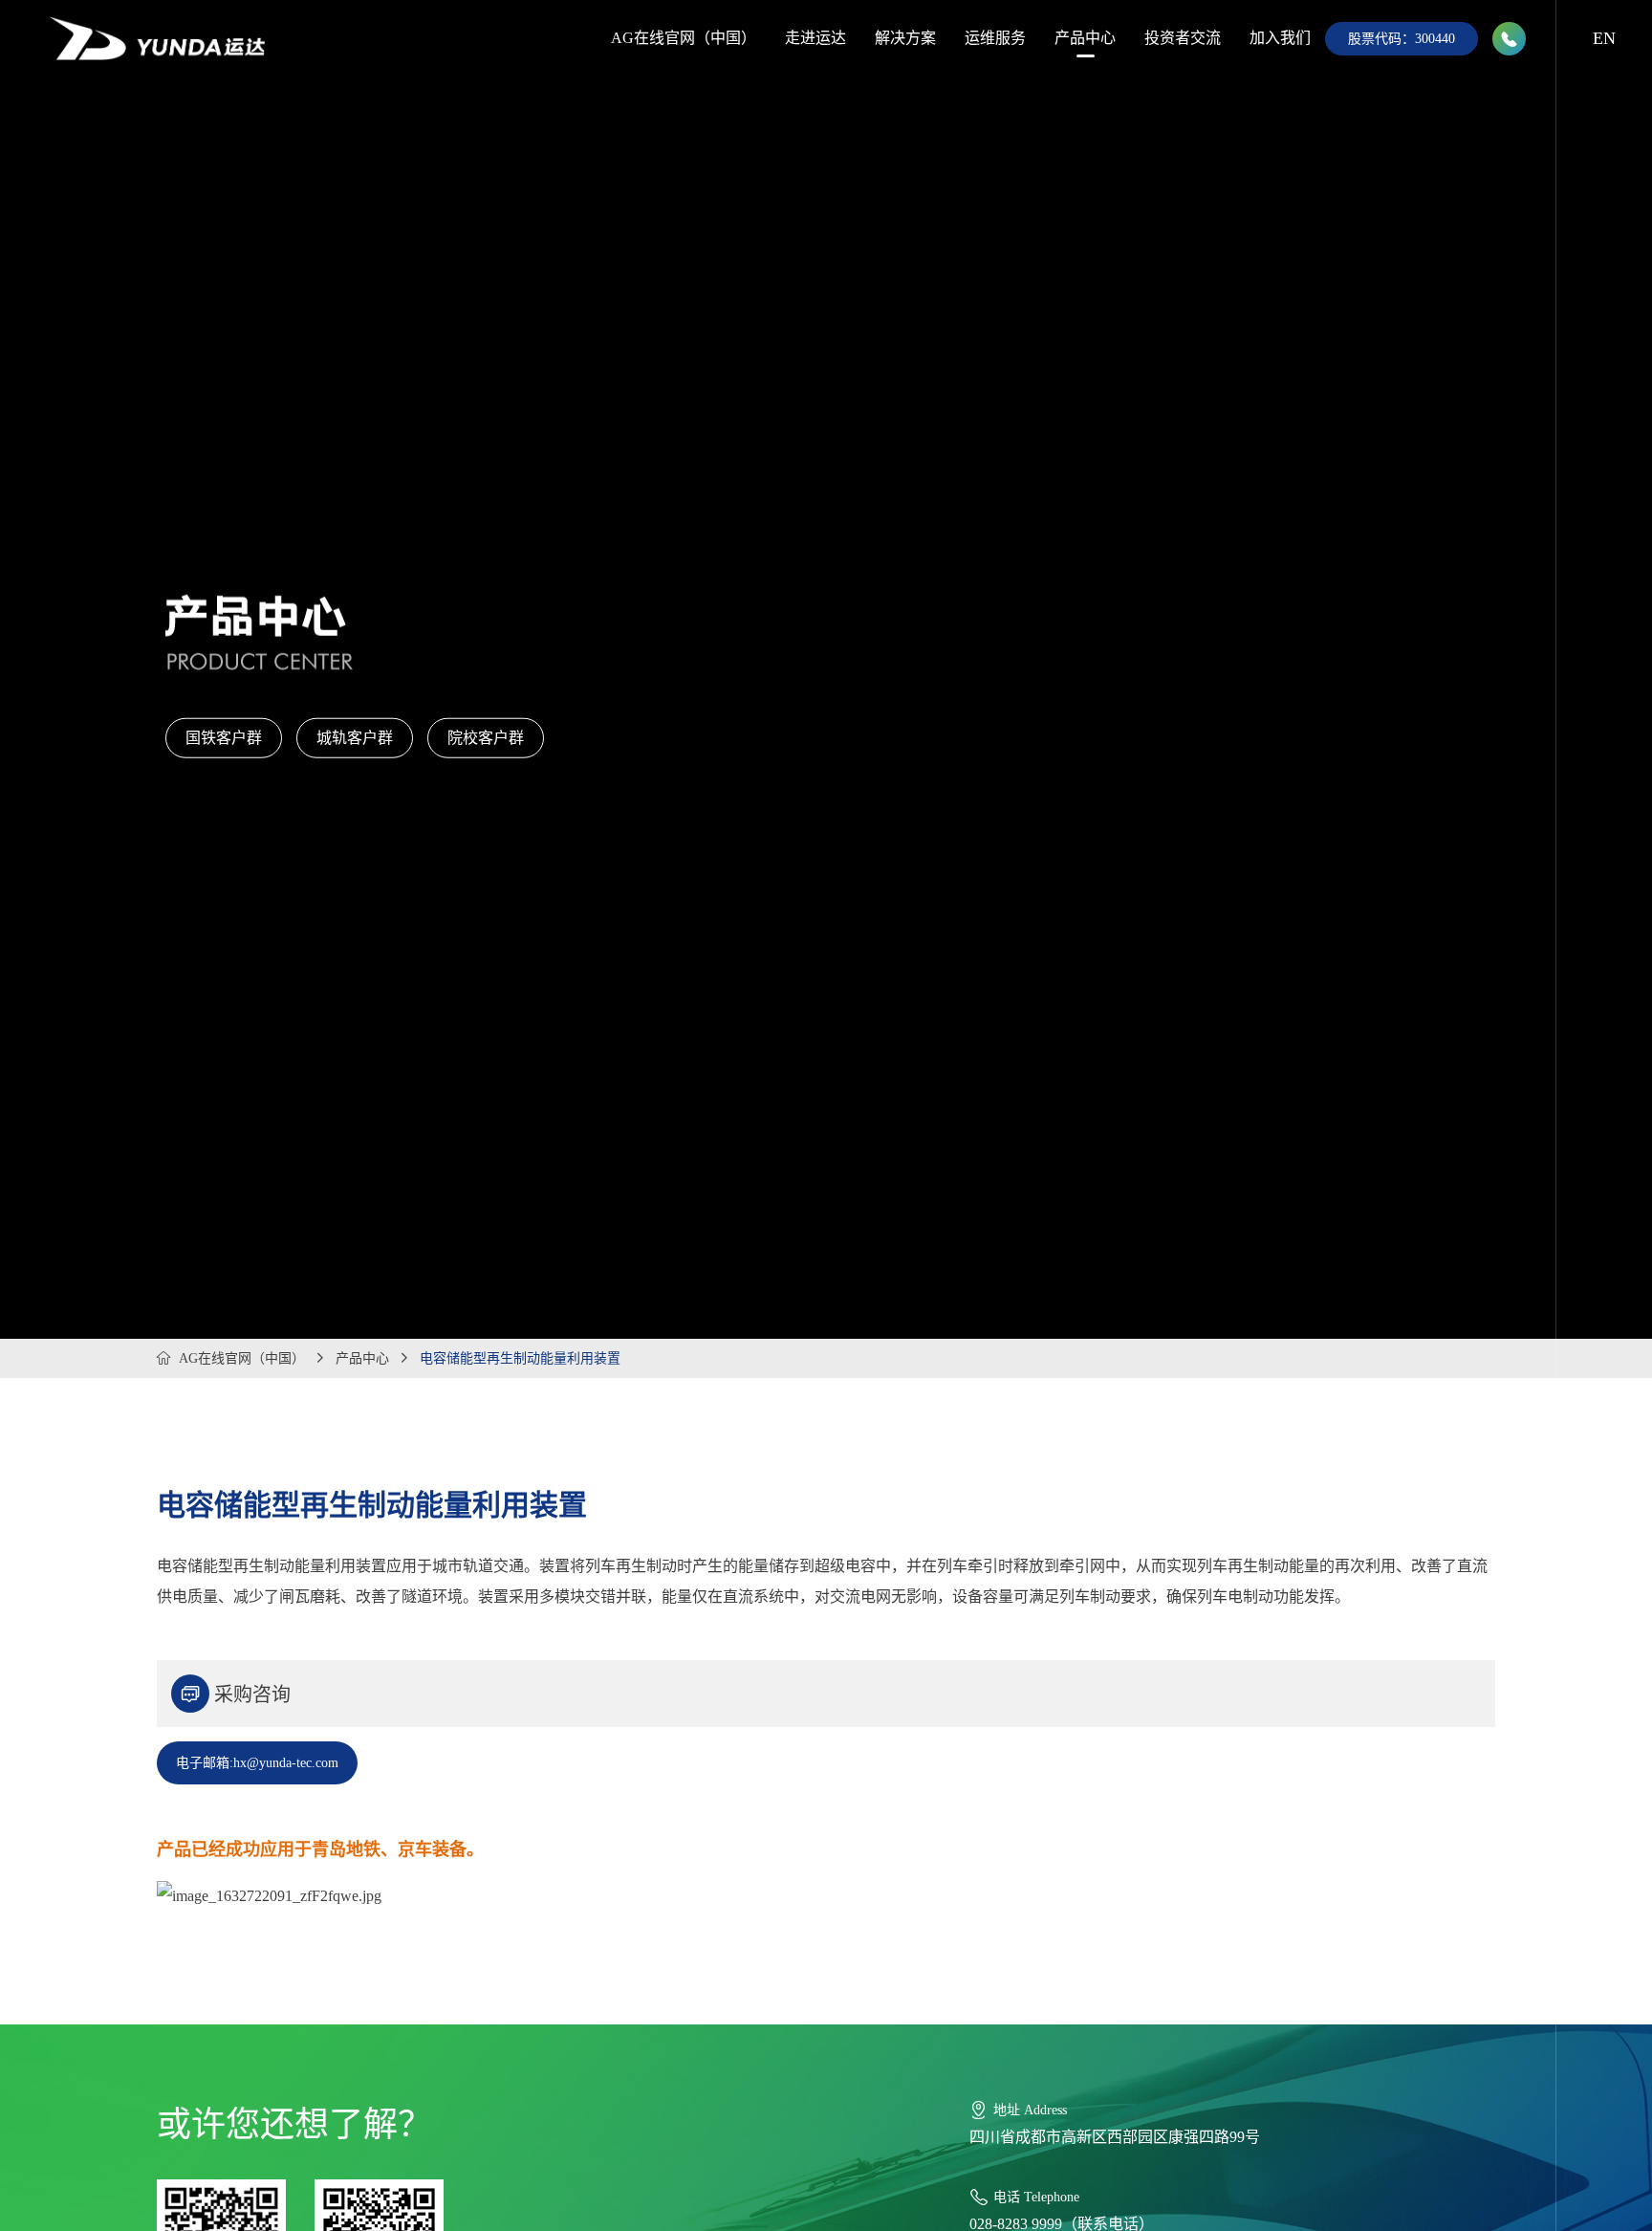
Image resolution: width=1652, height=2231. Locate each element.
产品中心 (1085, 38)
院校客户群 (486, 738)
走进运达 (815, 38)
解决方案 (905, 38)
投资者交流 (1183, 38)
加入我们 (1280, 38)
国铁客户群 (224, 738)
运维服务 (995, 38)
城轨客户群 (355, 738)
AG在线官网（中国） (684, 38)
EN (1604, 38)
